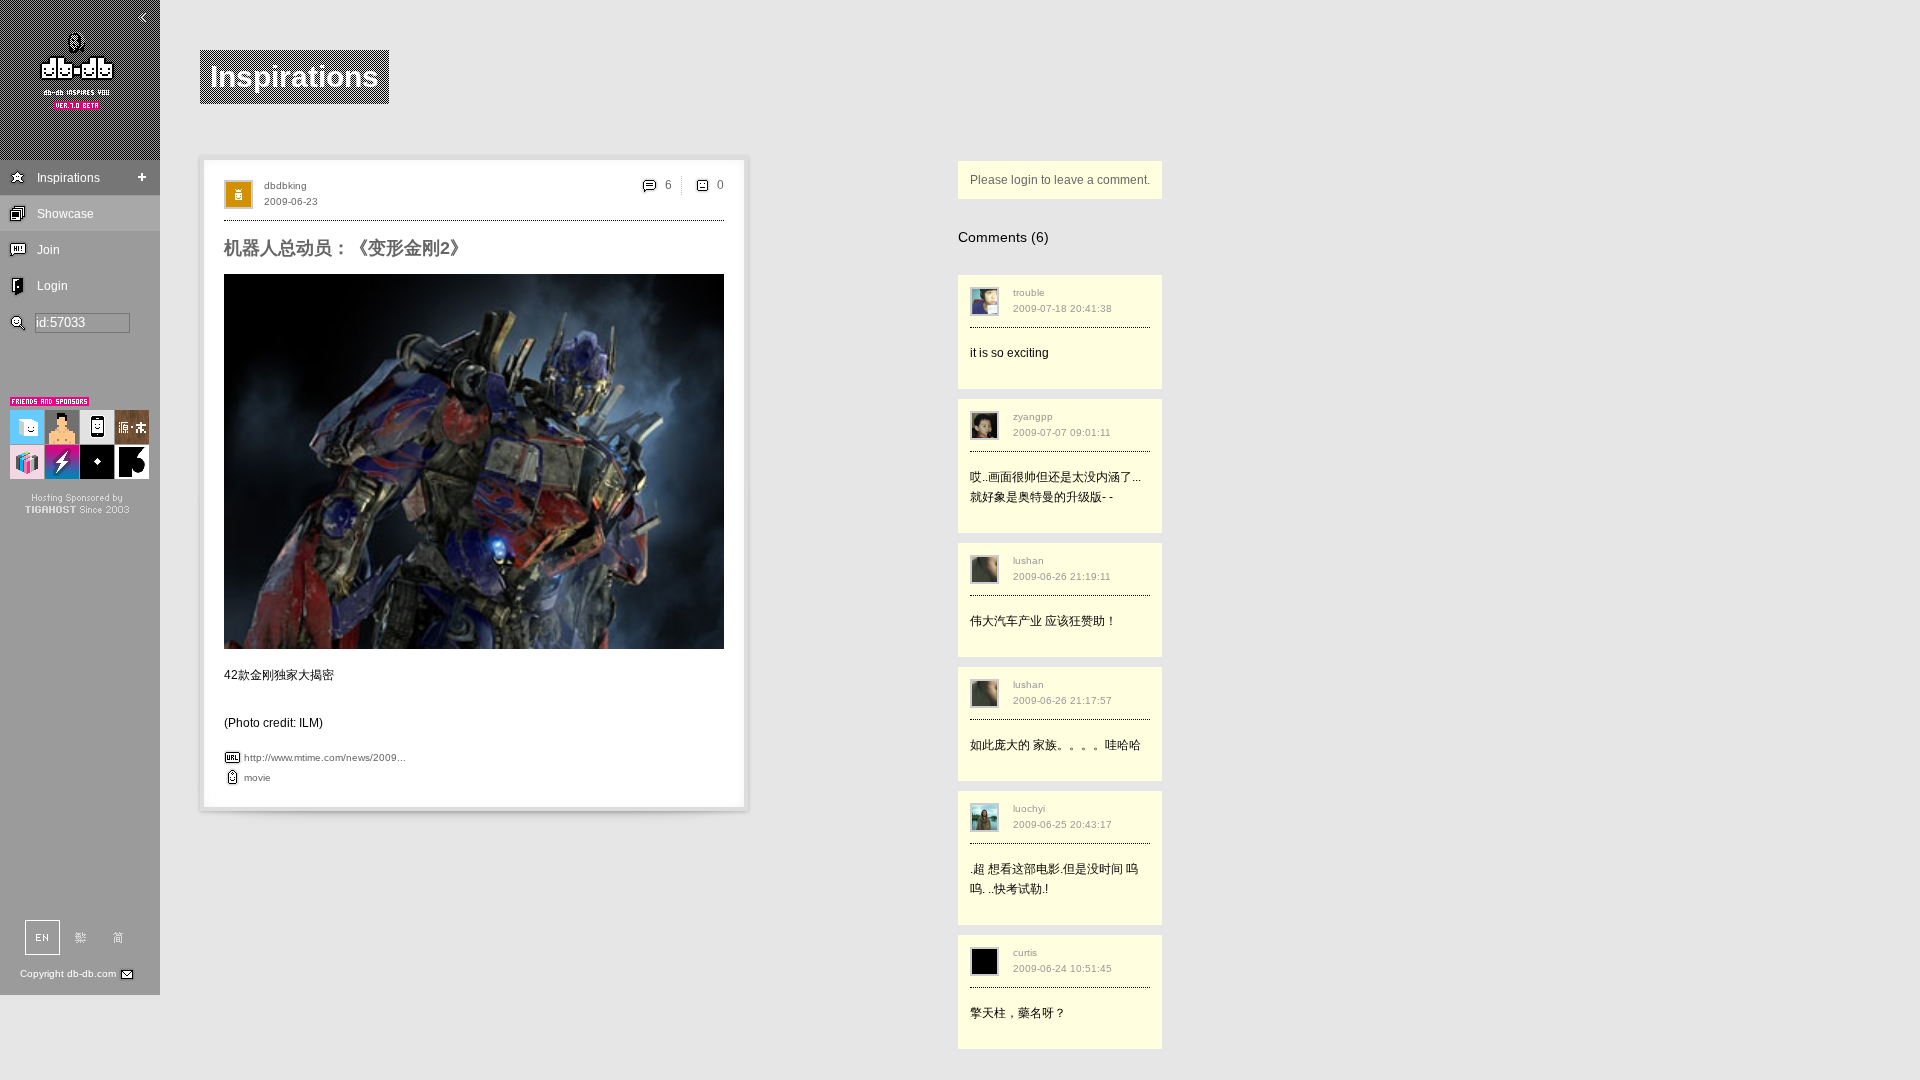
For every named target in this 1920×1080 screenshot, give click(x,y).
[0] (702, 185)
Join (48, 250)
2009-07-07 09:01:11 (1062, 432)
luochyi (1029, 808)
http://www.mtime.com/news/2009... (325, 757)
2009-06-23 (291, 201)
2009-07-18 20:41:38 (1062, 308)
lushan (1028, 560)
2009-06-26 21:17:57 (1062, 700)
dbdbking (285, 185)
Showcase (65, 214)
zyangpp (1033, 416)
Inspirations (68, 178)
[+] (142, 177)
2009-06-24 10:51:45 (1062, 968)
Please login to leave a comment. (1060, 180)
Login (52, 286)
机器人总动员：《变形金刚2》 (346, 248)
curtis (1025, 952)
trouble (1029, 292)
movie (257, 777)
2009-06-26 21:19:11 (1062, 576)
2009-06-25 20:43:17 (1062, 824)
